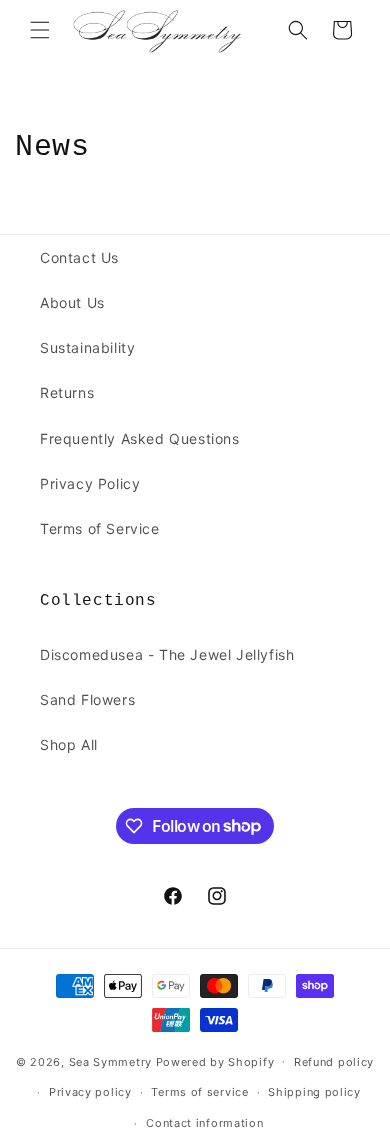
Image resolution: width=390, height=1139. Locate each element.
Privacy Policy (90, 483)
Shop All (69, 744)
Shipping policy (314, 1092)
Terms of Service (100, 528)
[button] (40, 30)
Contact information (204, 1123)
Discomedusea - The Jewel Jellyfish (167, 654)
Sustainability (87, 347)
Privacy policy (90, 1092)
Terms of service (199, 1092)
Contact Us (79, 257)
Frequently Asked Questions (140, 438)
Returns (67, 392)
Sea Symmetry (110, 1061)
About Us (72, 302)
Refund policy (334, 1062)
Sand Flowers (87, 699)
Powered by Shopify (215, 1061)
